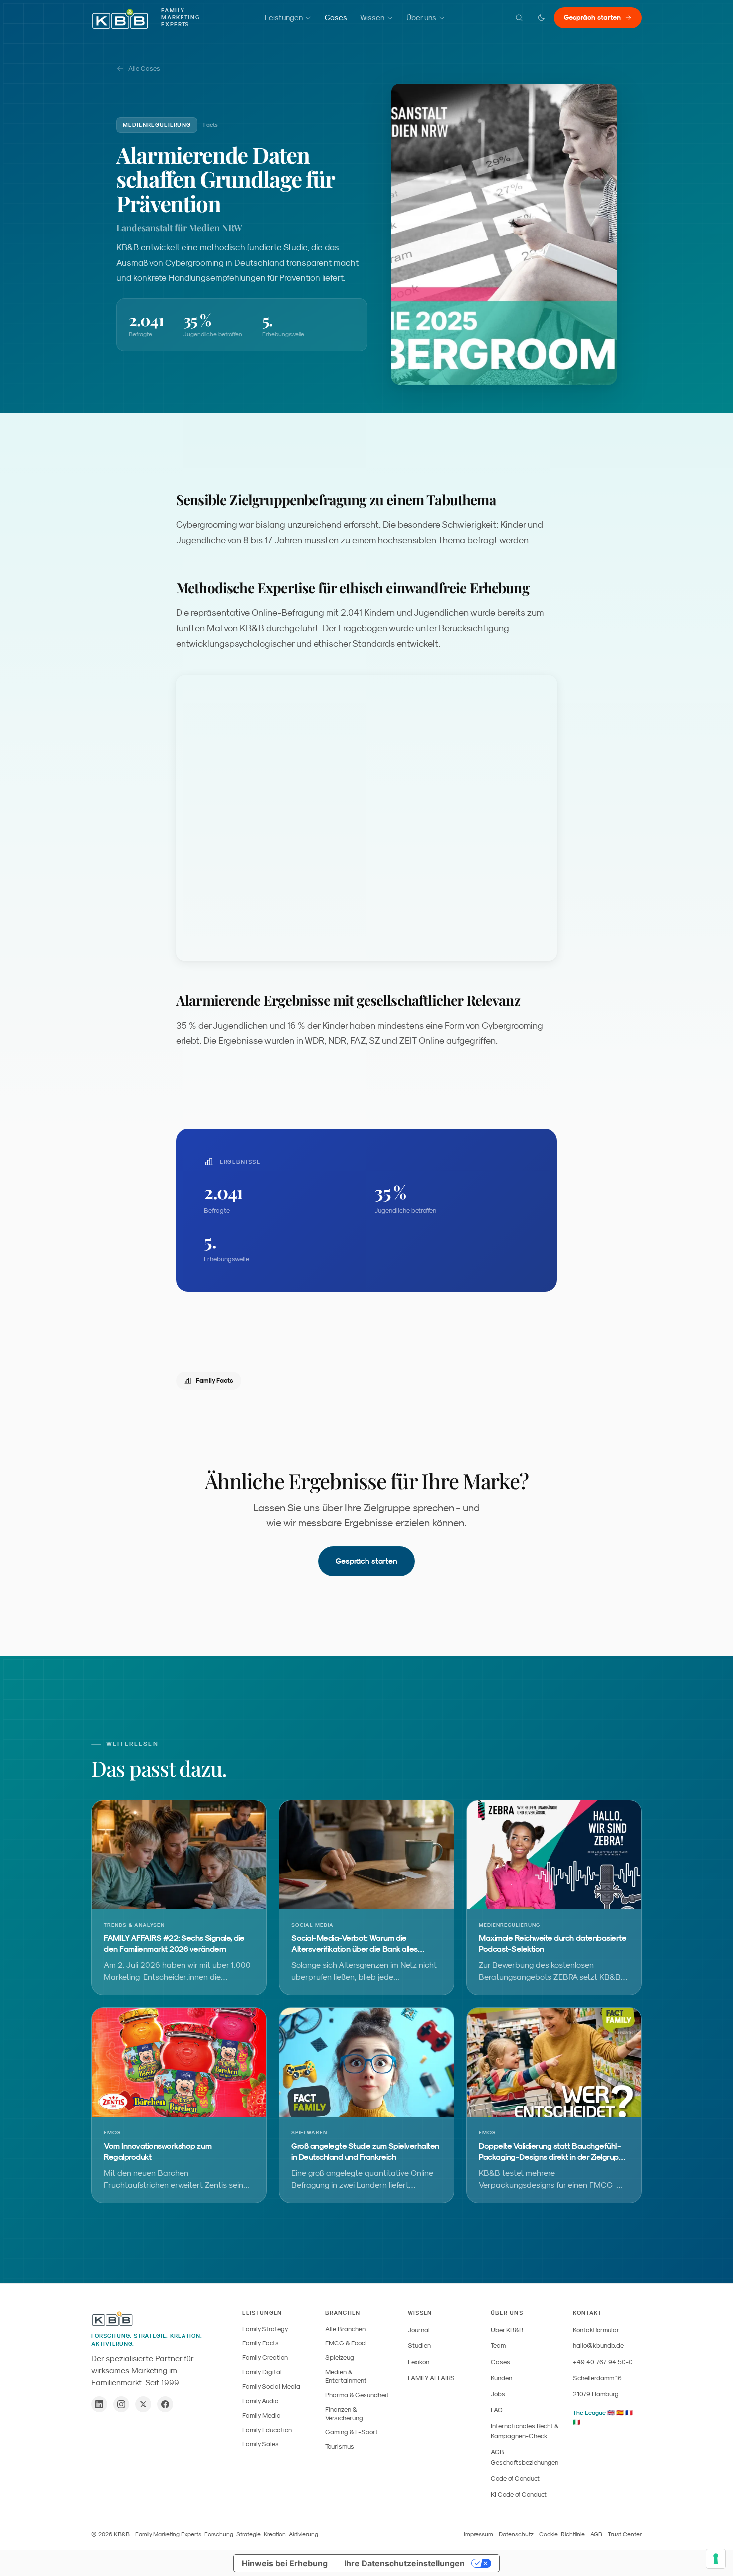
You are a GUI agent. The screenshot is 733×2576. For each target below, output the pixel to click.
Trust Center (625, 2534)
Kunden (501, 2378)
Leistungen (284, 18)
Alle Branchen (345, 2329)
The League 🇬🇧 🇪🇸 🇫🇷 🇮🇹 (603, 2418)
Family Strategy (265, 2329)
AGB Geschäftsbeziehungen (525, 2457)
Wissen (372, 18)
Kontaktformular (596, 2330)
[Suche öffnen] (519, 18)
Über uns (421, 18)
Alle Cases (144, 69)
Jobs (498, 2394)
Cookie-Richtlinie (562, 2534)
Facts (211, 125)
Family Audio (260, 2401)
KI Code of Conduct (519, 2494)
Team (498, 2346)
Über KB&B (507, 2330)
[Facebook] (165, 2404)
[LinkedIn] (99, 2404)
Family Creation (265, 2358)
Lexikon (419, 2362)
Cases (336, 18)
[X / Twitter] (143, 2404)
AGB (596, 2534)
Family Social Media (271, 2387)
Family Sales (261, 2444)
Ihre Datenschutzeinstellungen (404, 2563)
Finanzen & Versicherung (344, 2414)
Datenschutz (516, 2534)
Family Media (262, 2416)
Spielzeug (340, 2358)
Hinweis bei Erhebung (285, 2563)
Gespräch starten (592, 17)
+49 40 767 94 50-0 (603, 2362)
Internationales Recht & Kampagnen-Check (525, 2431)
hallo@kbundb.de (598, 2346)
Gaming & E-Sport (352, 2432)
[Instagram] (121, 2404)
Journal (419, 2330)
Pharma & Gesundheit (357, 2395)
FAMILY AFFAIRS (431, 2378)
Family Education (267, 2430)
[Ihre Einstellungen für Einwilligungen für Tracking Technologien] (716, 2559)
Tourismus (340, 2447)
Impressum (478, 2534)
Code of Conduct (515, 2478)
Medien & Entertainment (346, 2376)
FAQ (497, 2410)
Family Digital (262, 2372)
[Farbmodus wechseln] (541, 18)
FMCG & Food (345, 2343)
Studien (419, 2346)
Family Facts (215, 1380)
